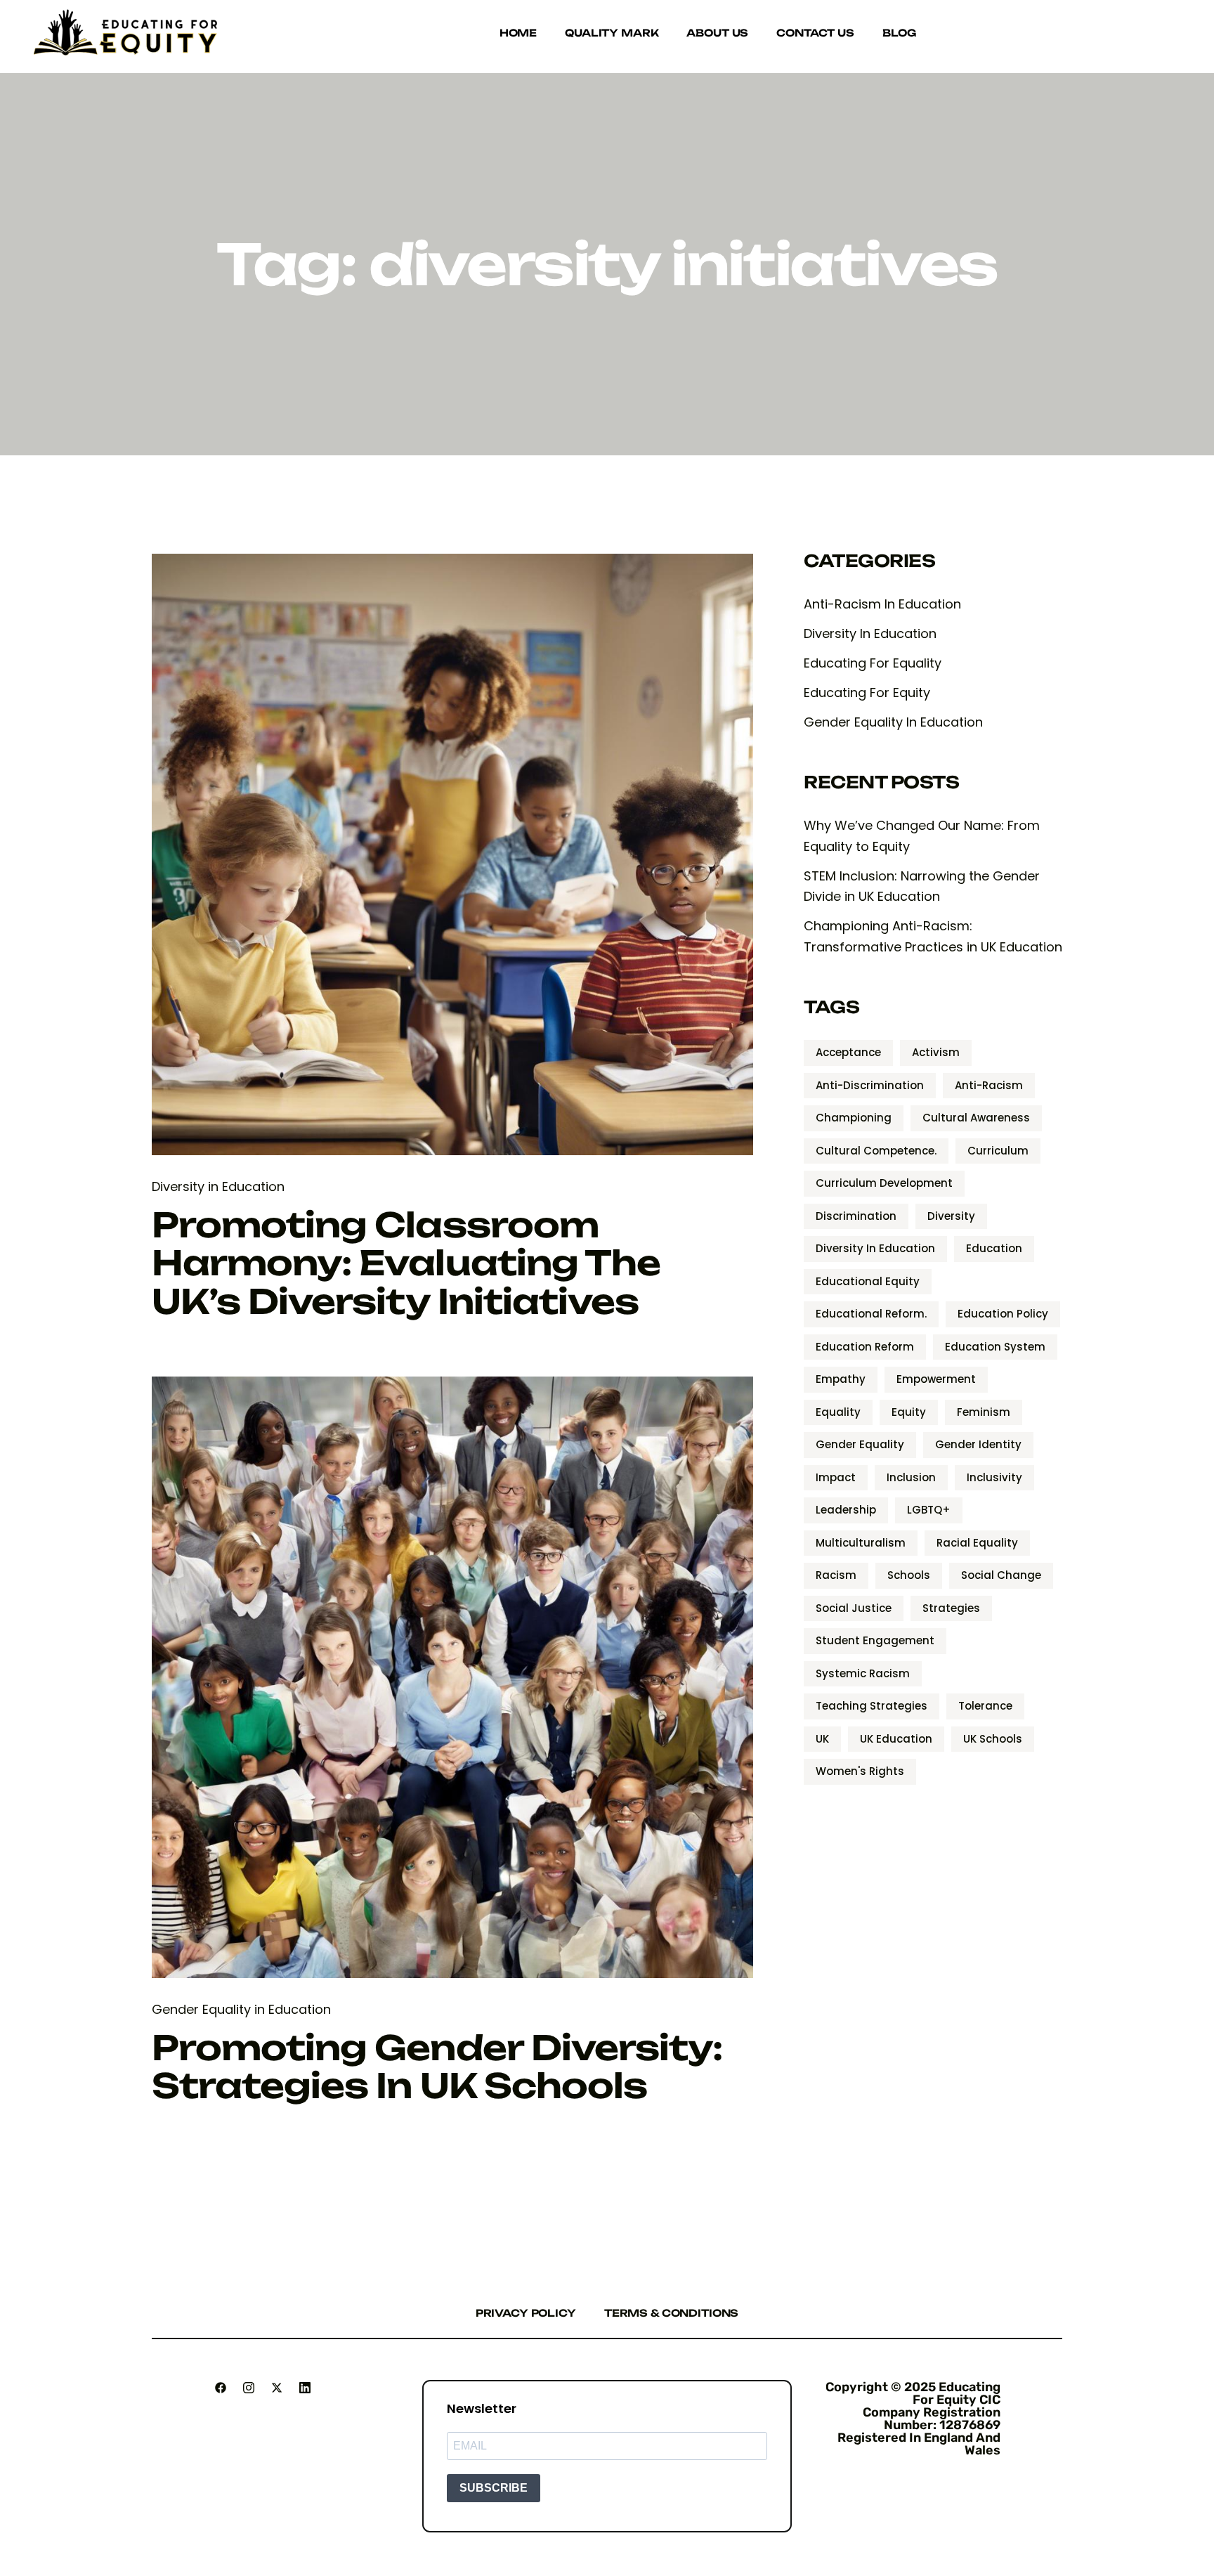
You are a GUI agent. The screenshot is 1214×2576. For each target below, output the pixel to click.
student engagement (875, 1640)
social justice (854, 1608)
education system (995, 1347)
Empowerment (936, 1379)
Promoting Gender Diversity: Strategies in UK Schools (437, 2067)
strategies (951, 1608)
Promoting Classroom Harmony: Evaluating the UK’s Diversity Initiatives (406, 1263)
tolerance (985, 1706)
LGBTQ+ (929, 1510)
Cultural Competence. (876, 1151)
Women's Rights (860, 1771)
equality (838, 1412)
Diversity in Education (218, 1186)
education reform (865, 1347)
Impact (836, 1477)
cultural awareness (976, 1118)
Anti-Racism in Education (882, 604)
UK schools (993, 1739)
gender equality (860, 1444)
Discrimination (856, 1216)
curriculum (998, 1151)
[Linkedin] (305, 2388)
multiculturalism (861, 1543)
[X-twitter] (277, 2388)
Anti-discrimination (870, 1085)
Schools (909, 1575)
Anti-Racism (989, 1085)
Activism (936, 1052)
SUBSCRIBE (494, 2488)
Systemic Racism (863, 1673)
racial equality (977, 1543)
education (994, 1248)
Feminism (984, 1412)
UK (822, 1739)
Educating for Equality (873, 663)
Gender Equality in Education (241, 2009)
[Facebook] (221, 2388)
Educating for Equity (867, 692)
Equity (909, 1412)
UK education (896, 1739)
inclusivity (994, 1477)
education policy (1003, 1314)
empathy (841, 1379)
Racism (836, 1575)
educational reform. (871, 1314)
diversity (951, 1216)
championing (854, 1118)
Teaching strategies (872, 1706)
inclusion (911, 1477)
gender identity (978, 1444)
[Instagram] (249, 2388)
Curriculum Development (884, 1183)
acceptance (848, 1052)
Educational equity (868, 1281)
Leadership (846, 1510)
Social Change (1001, 1575)
